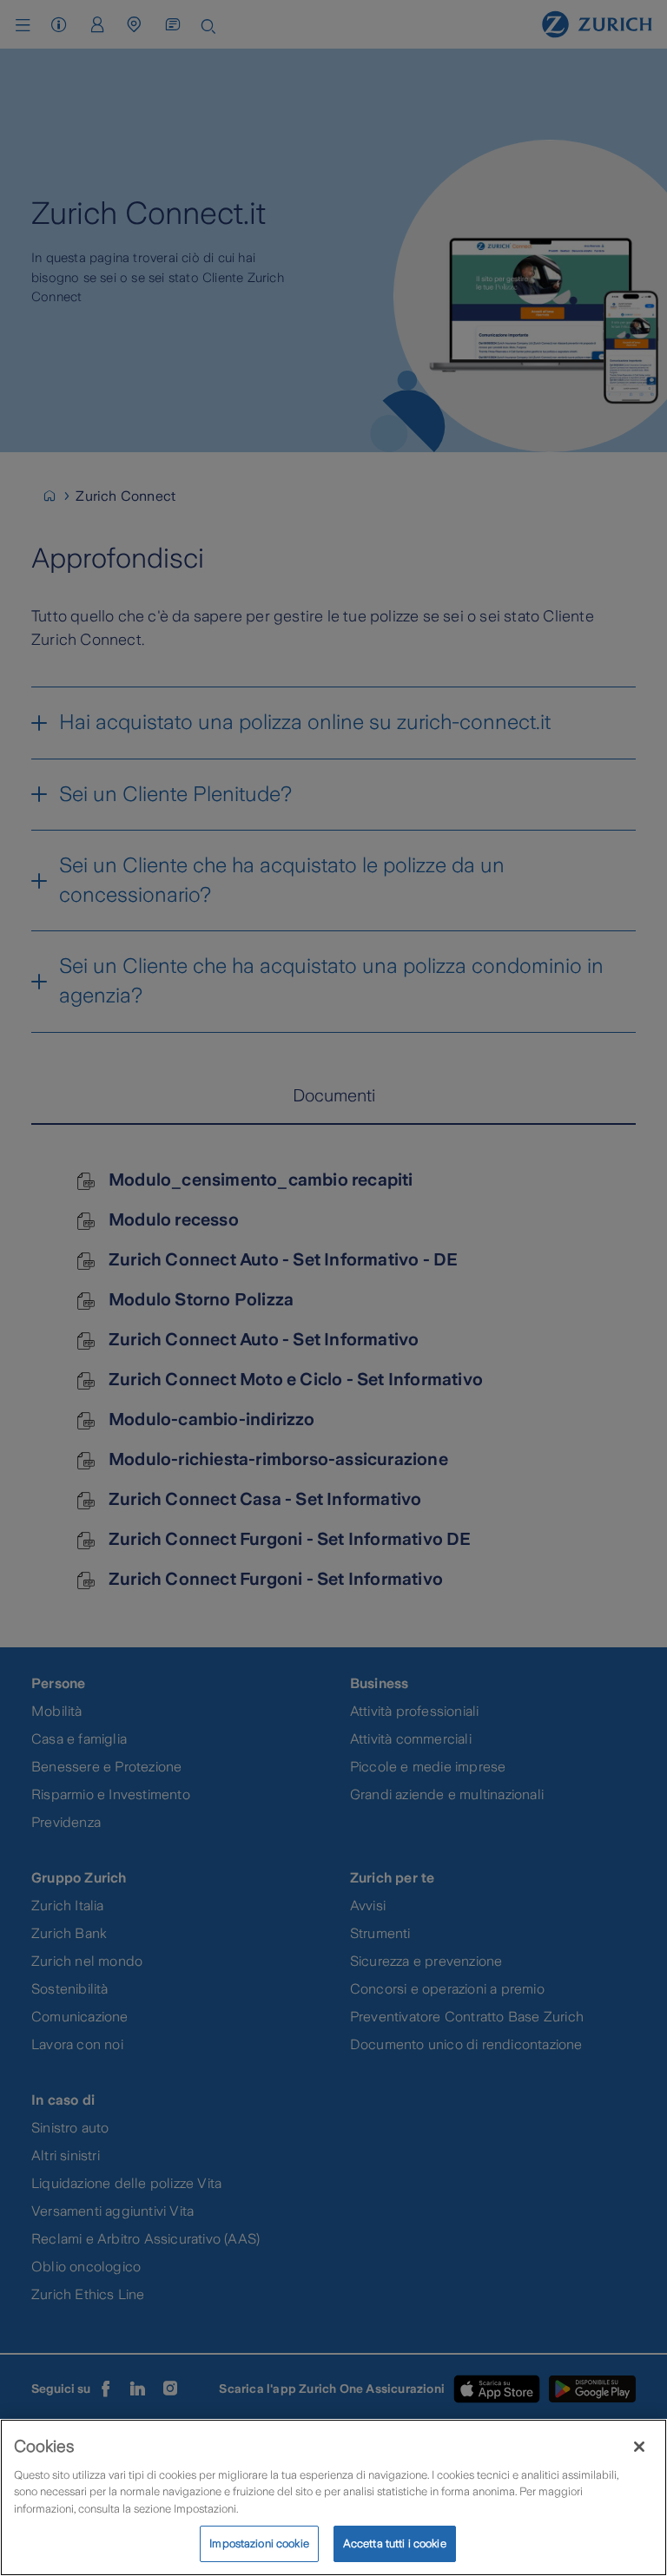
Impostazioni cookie (259, 2543)
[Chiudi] (639, 2447)
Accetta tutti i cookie (395, 2543)
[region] (333, 2497)
